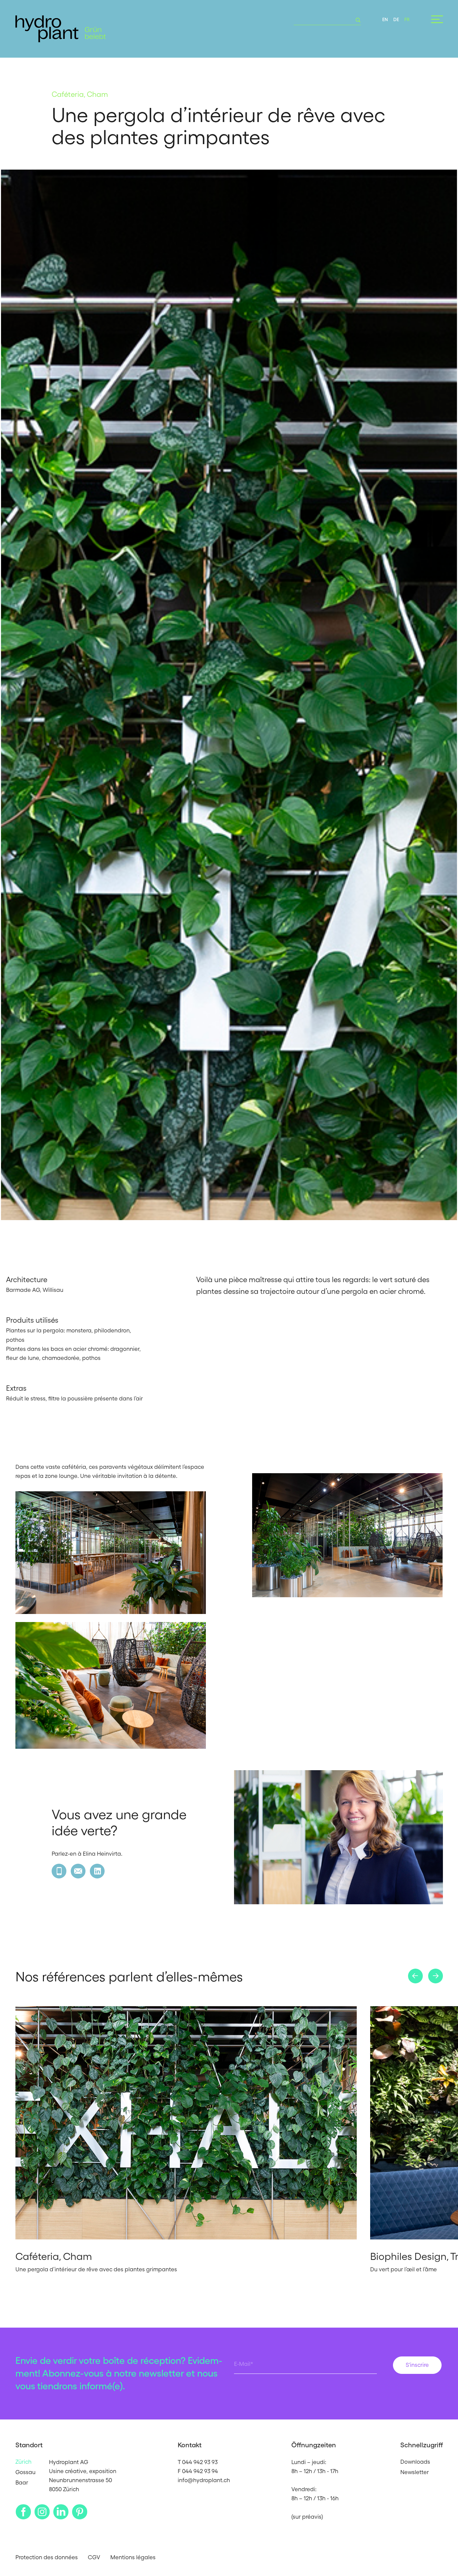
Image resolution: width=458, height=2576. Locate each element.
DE (396, 19)
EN (385, 19)
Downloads (415, 2462)
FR (407, 19)
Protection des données (47, 2557)
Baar (22, 2482)
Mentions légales (133, 2557)
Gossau (25, 2472)
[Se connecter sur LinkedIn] (97, 1871)
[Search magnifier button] (356, 20)
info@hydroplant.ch (204, 2480)
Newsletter (415, 2472)
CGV (94, 2557)
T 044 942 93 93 (198, 2462)
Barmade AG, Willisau (35, 1290)
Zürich (23, 2462)
